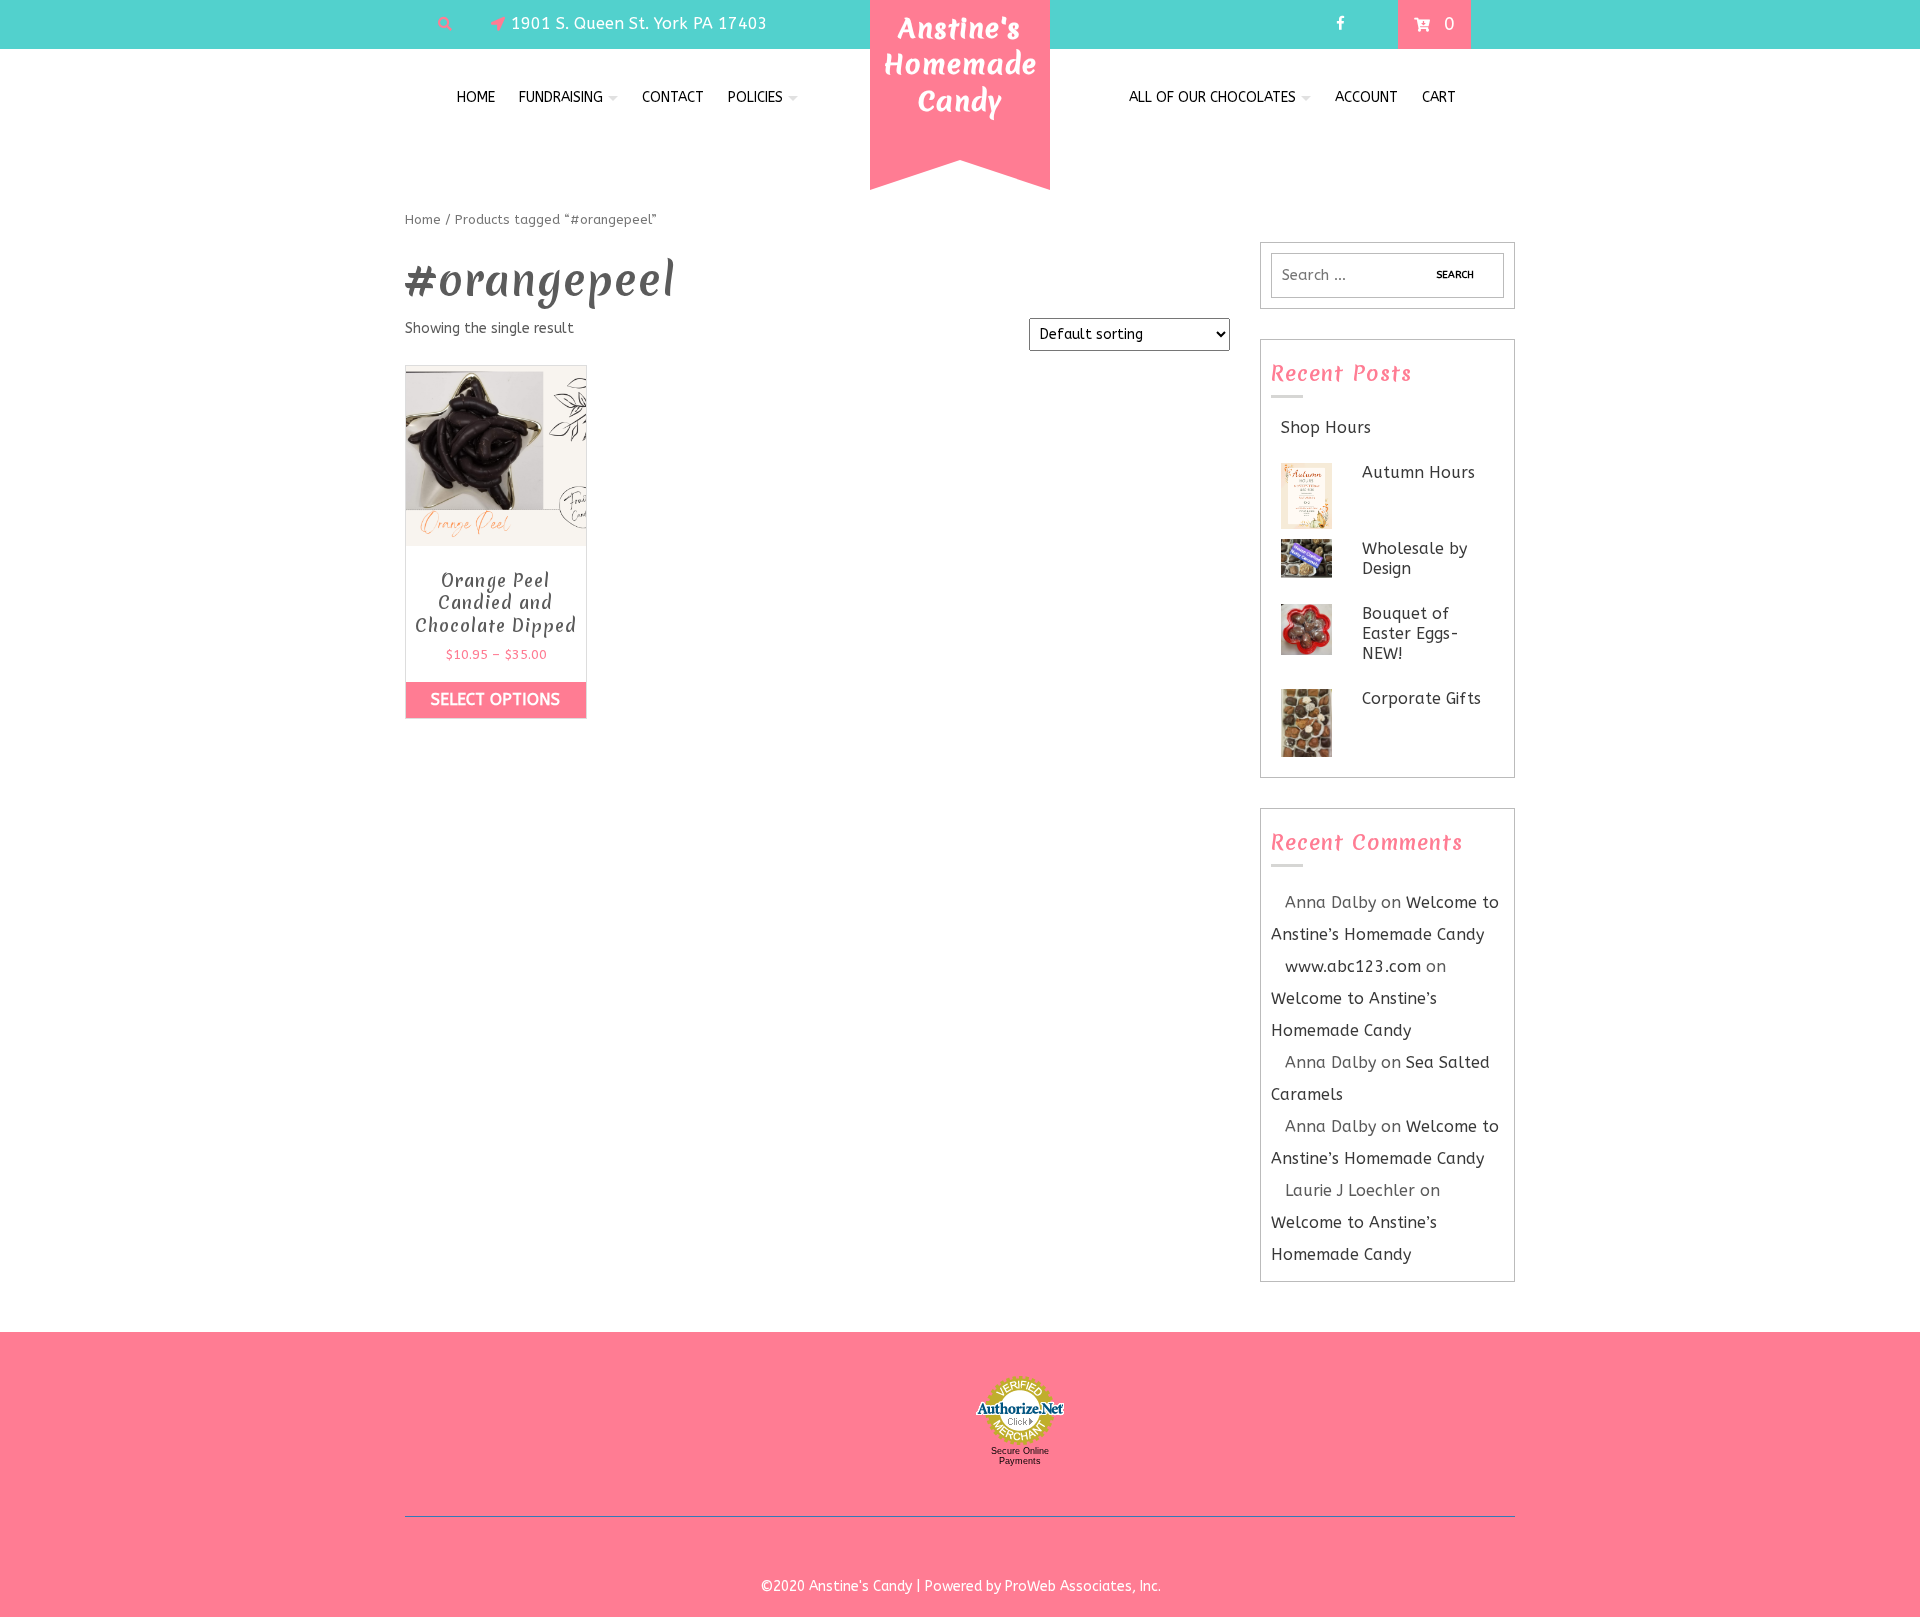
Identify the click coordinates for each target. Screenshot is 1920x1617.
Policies (755, 97)
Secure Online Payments (1020, 1456)
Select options (495, 699)
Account (1366, 97)
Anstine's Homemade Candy (960, 64)
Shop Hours (1326, 427)
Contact (673, 97)
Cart (1439, 97)
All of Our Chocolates (1212, 97)
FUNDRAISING (561, 97)
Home (476, 97)
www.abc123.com (1353, 966)
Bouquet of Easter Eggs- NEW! (1410, 633)
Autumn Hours (1418, 472)
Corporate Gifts (1421, 698)
